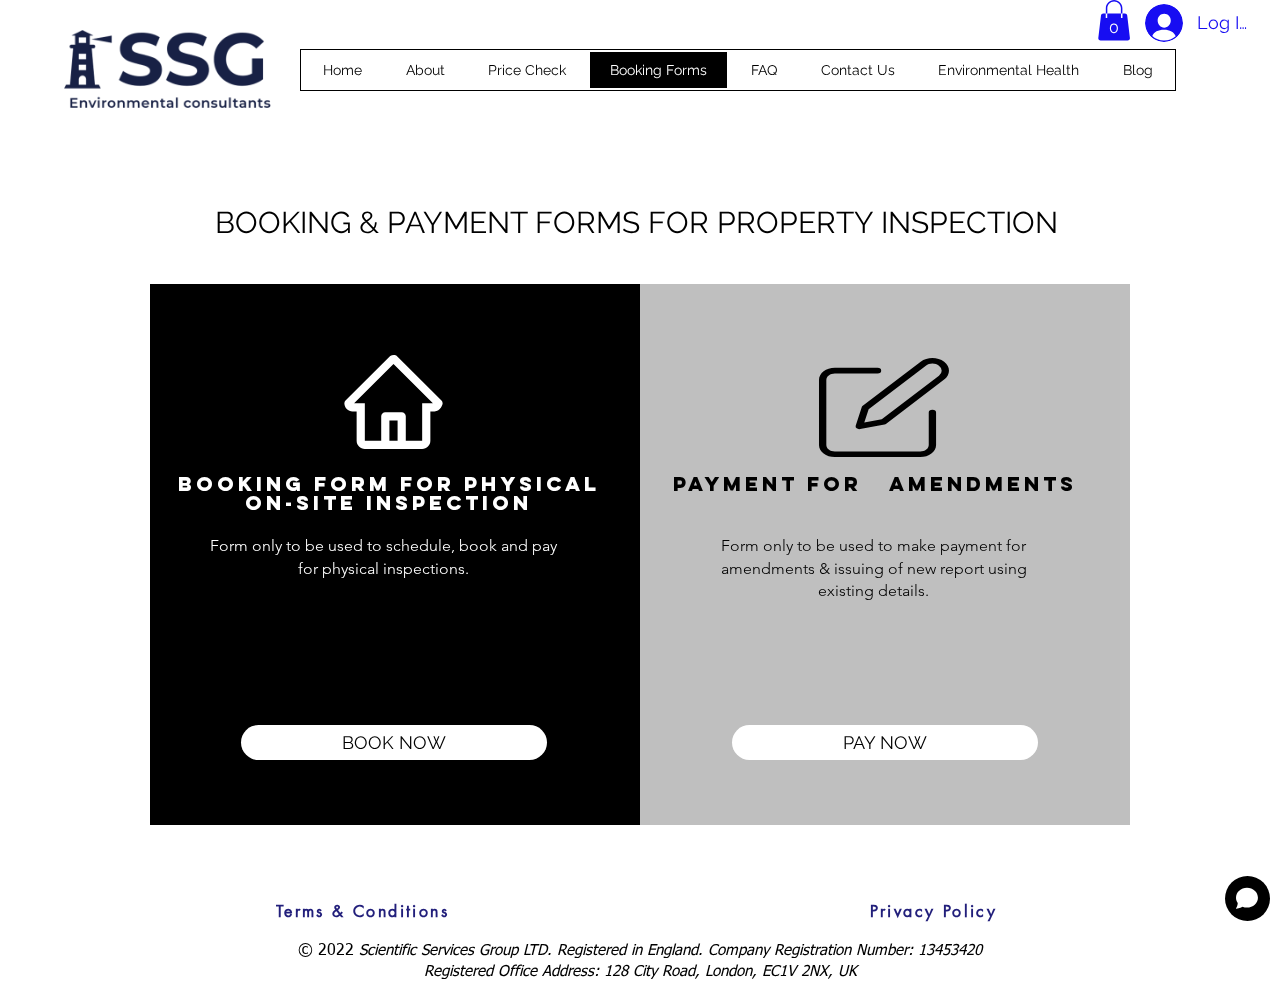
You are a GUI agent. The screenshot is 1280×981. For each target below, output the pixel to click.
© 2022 (328, 951)
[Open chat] (1247, 898)
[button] (1114, 20)
